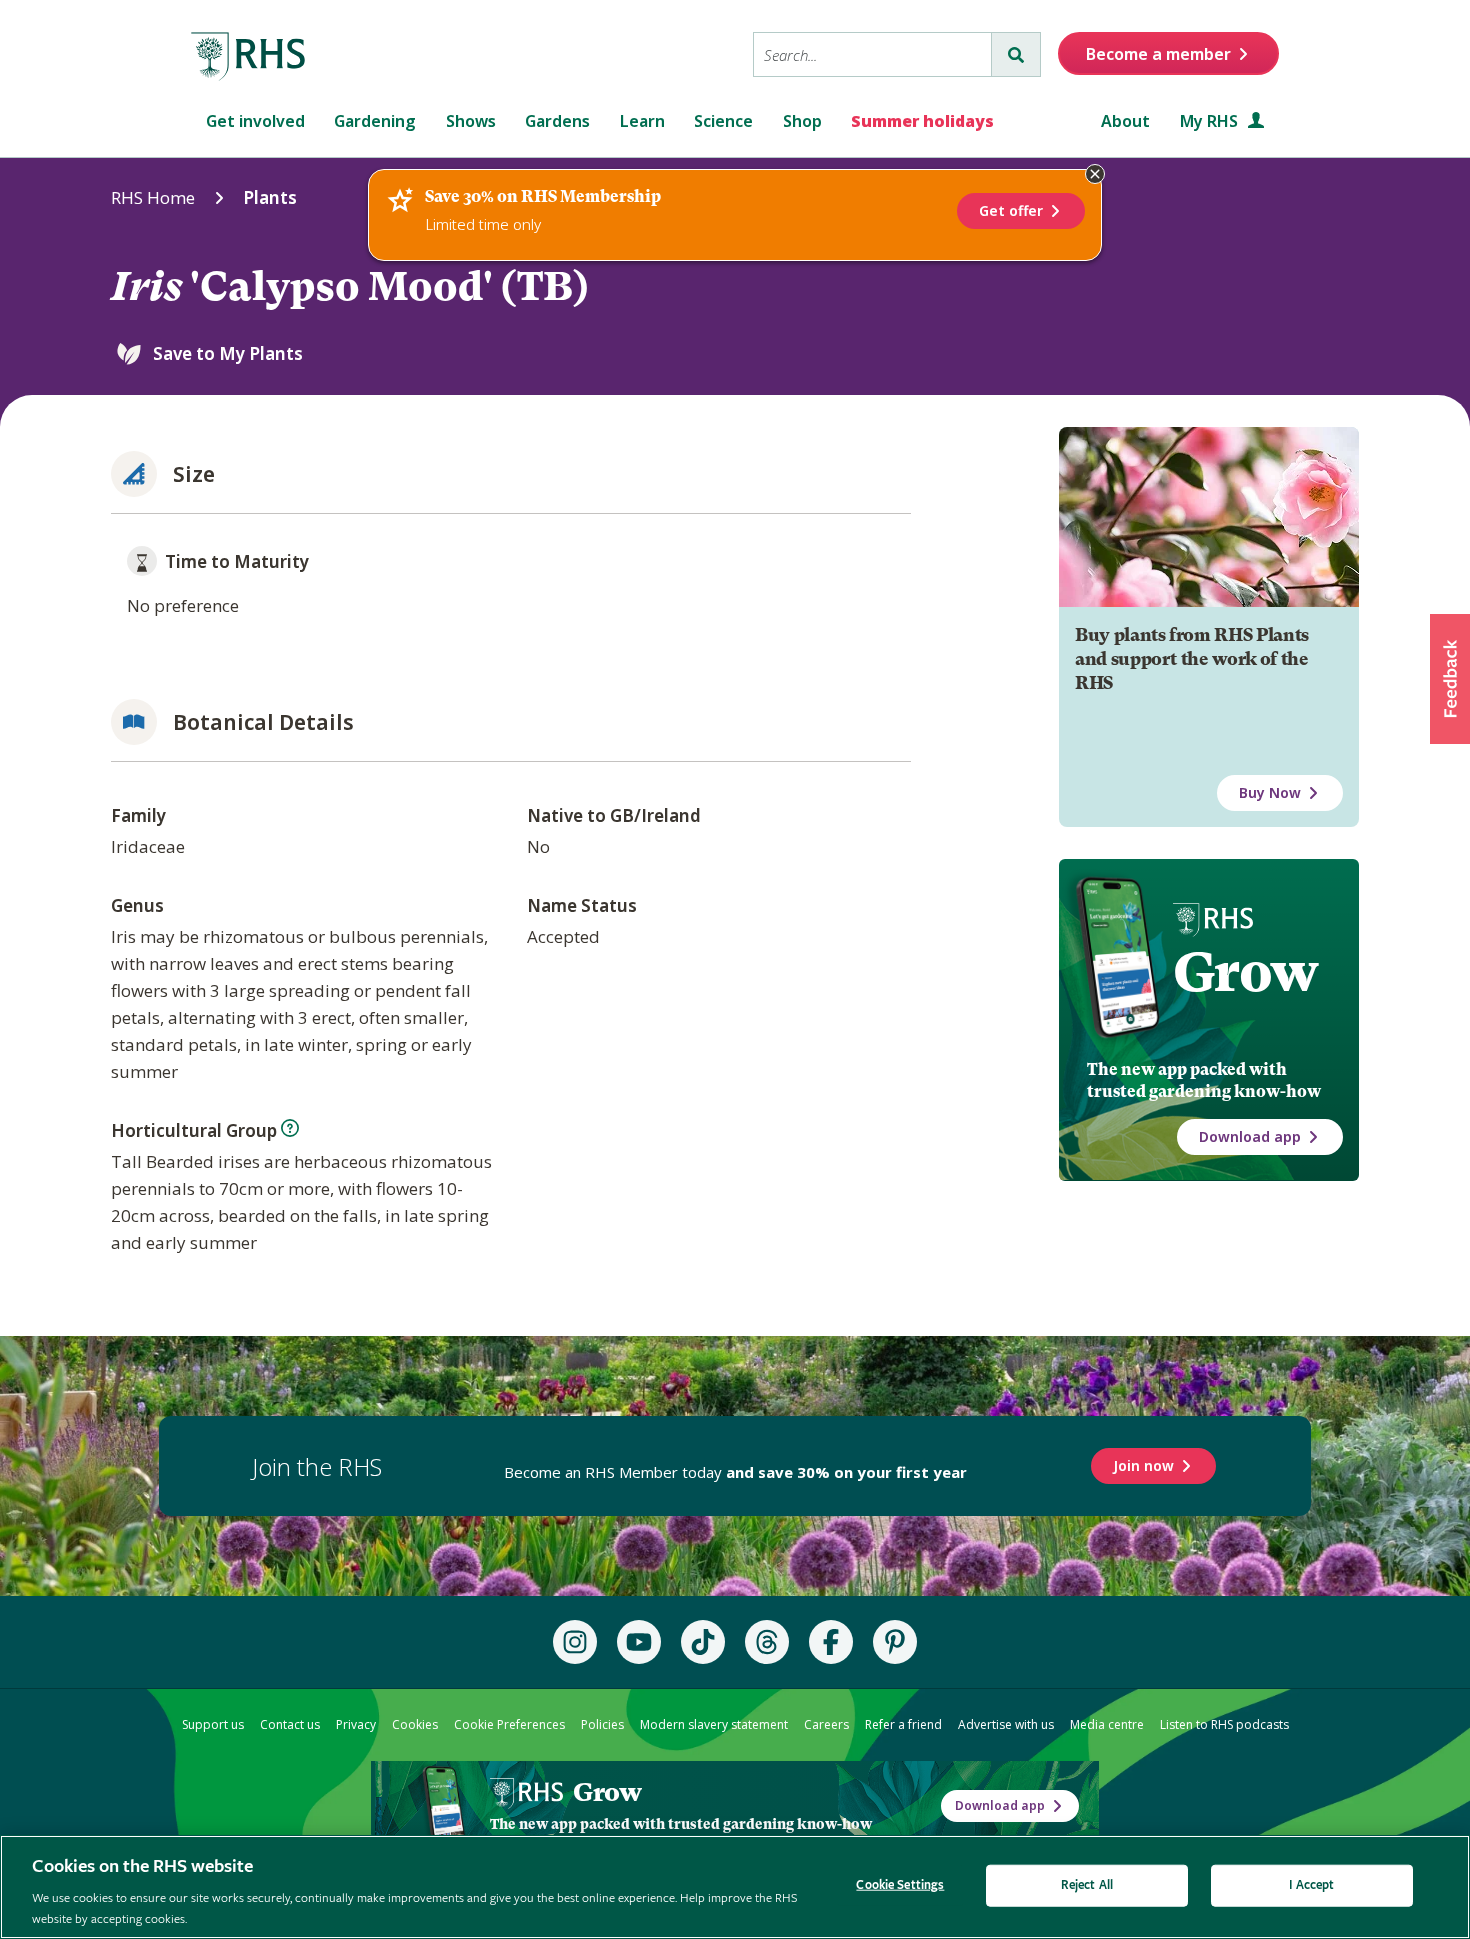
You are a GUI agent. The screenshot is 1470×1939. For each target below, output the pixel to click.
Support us (213, 1724)
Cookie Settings (900, 1885)
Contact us (290, 1724)
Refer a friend (903, 1724)
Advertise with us (1006, 1724)
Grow (1245, 972)
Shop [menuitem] (802, 121)
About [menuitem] (1125, 121)
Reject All (1087, 1885)
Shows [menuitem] (471, 121)
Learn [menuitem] (642, 121)
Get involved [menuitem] (255, 121)
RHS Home (153, 197)
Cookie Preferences (509, 1724)
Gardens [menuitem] (557, 121)
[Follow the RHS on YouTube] (639, 1642)
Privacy (356, 1724)
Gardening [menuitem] (375, 121)
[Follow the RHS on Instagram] (575, 1642)
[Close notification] (1095, 174)
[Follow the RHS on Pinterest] (895, 1642)
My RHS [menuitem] (1211, 121)
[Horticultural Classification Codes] (290, 1128)
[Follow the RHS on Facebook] (831, 1642)
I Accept (1311, 1885)
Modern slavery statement (714, 1724)
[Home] (249, 57)
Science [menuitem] (723, 121)
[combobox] (872, 54)
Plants (270, 197)
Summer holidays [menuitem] (922, 121)
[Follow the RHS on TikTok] (703, 1642)
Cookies (415, 1724)
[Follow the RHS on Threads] (767, 1642)
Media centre (1107, 1724)
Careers (826, 1724)
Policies (602, 1724)
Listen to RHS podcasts (1224, 1724)
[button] (1450, 679)
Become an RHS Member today (735, 1472)
